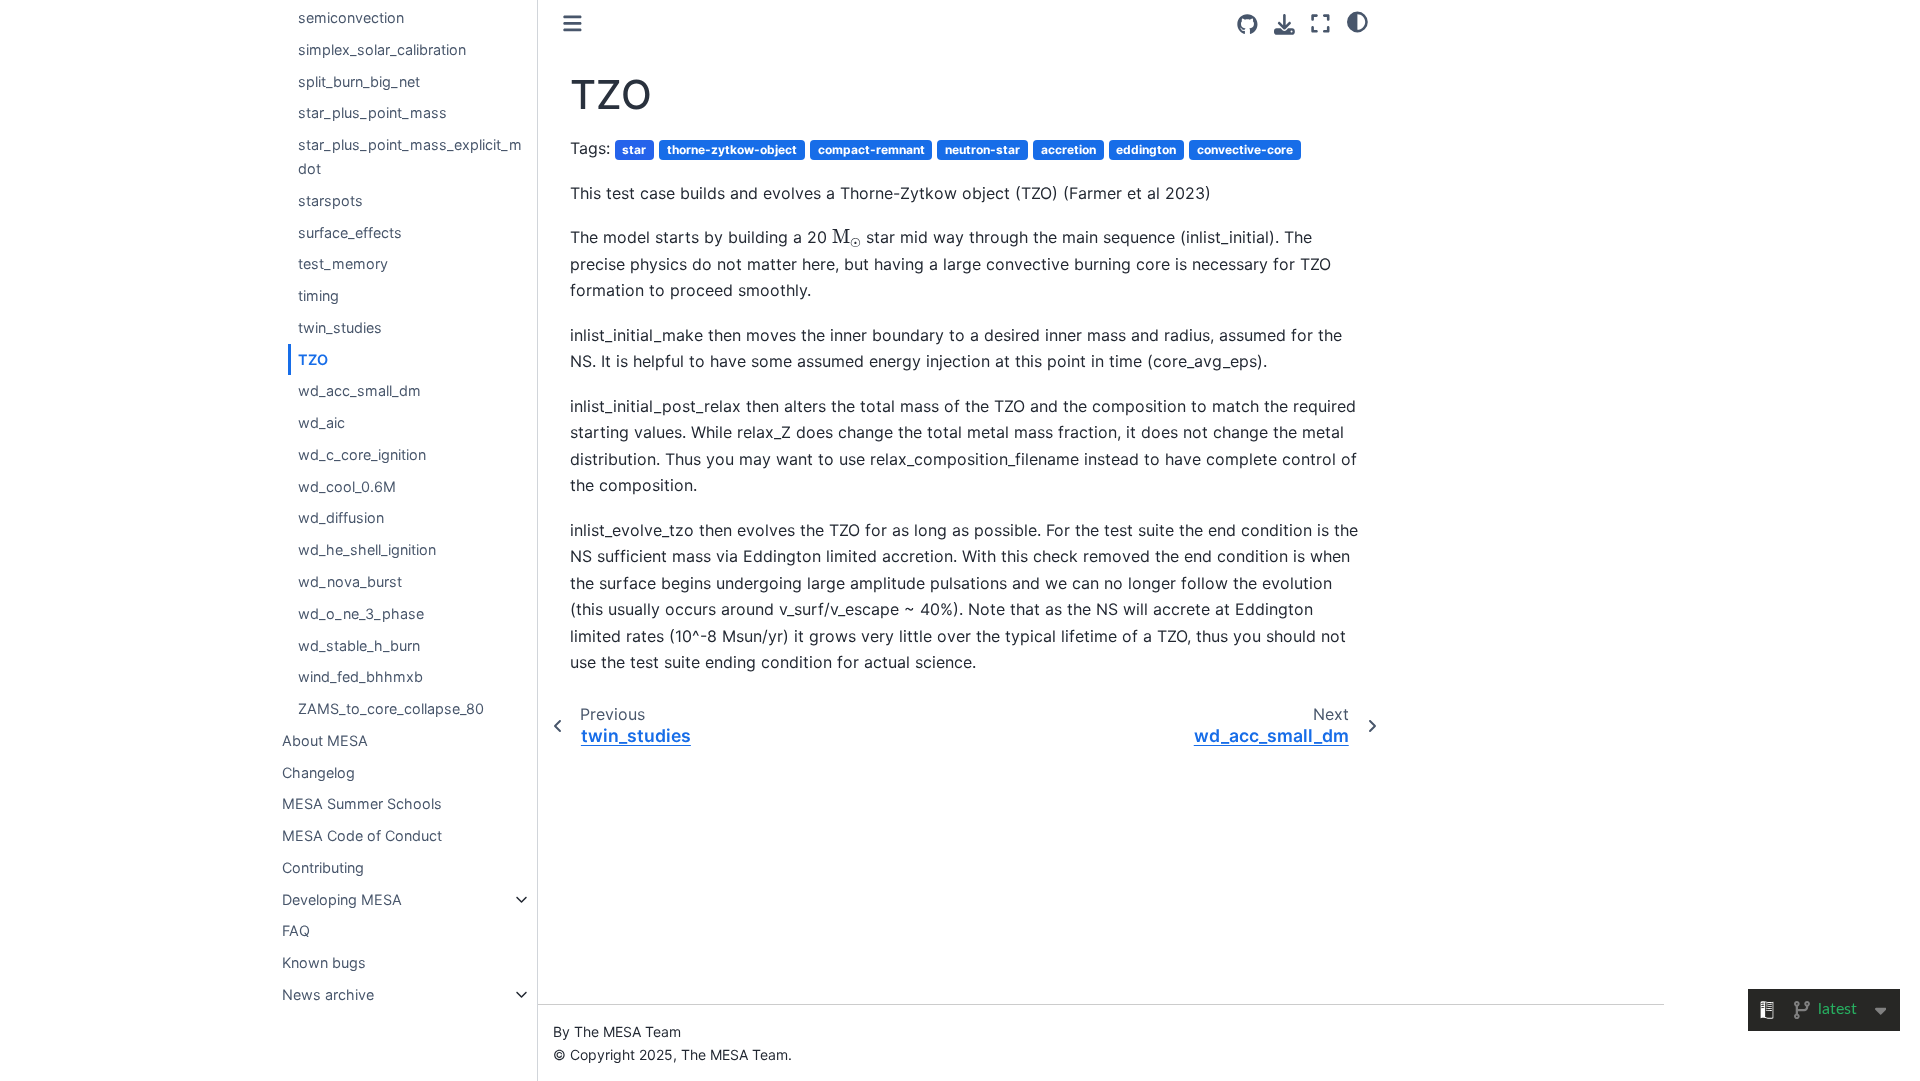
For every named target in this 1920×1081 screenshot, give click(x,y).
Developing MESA (342, 899)
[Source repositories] (1247, 24)
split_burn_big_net (359, 81)
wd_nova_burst (350, 581)
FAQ (296, 930)
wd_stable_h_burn (359, 645)
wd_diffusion (341, 517)
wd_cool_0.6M (347, 486)
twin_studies (340, 327)
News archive (328, 994)
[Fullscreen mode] (1320, 23)
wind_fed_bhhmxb (360, 676)
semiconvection (351, 17)
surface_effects (350, 232)
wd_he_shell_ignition (367, 549)
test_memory (343, 263)
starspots (330, 200)
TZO (313, 359)
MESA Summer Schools (362, 803)
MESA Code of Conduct (362, 835)
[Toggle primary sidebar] (572, 23)
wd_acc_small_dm (359, 390)
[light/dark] (1357, 21)
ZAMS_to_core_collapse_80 (391, 708)
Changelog (318, 772)
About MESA (325, 740)
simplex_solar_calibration (382, 49)
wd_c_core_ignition (362, 454)
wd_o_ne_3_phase (361, 613)
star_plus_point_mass (372, 112)
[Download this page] (1284, 24)
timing (318, 295)
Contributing (323, 867)
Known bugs (324, 962)
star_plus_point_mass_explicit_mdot (410, 156)
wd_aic (321, 422)
